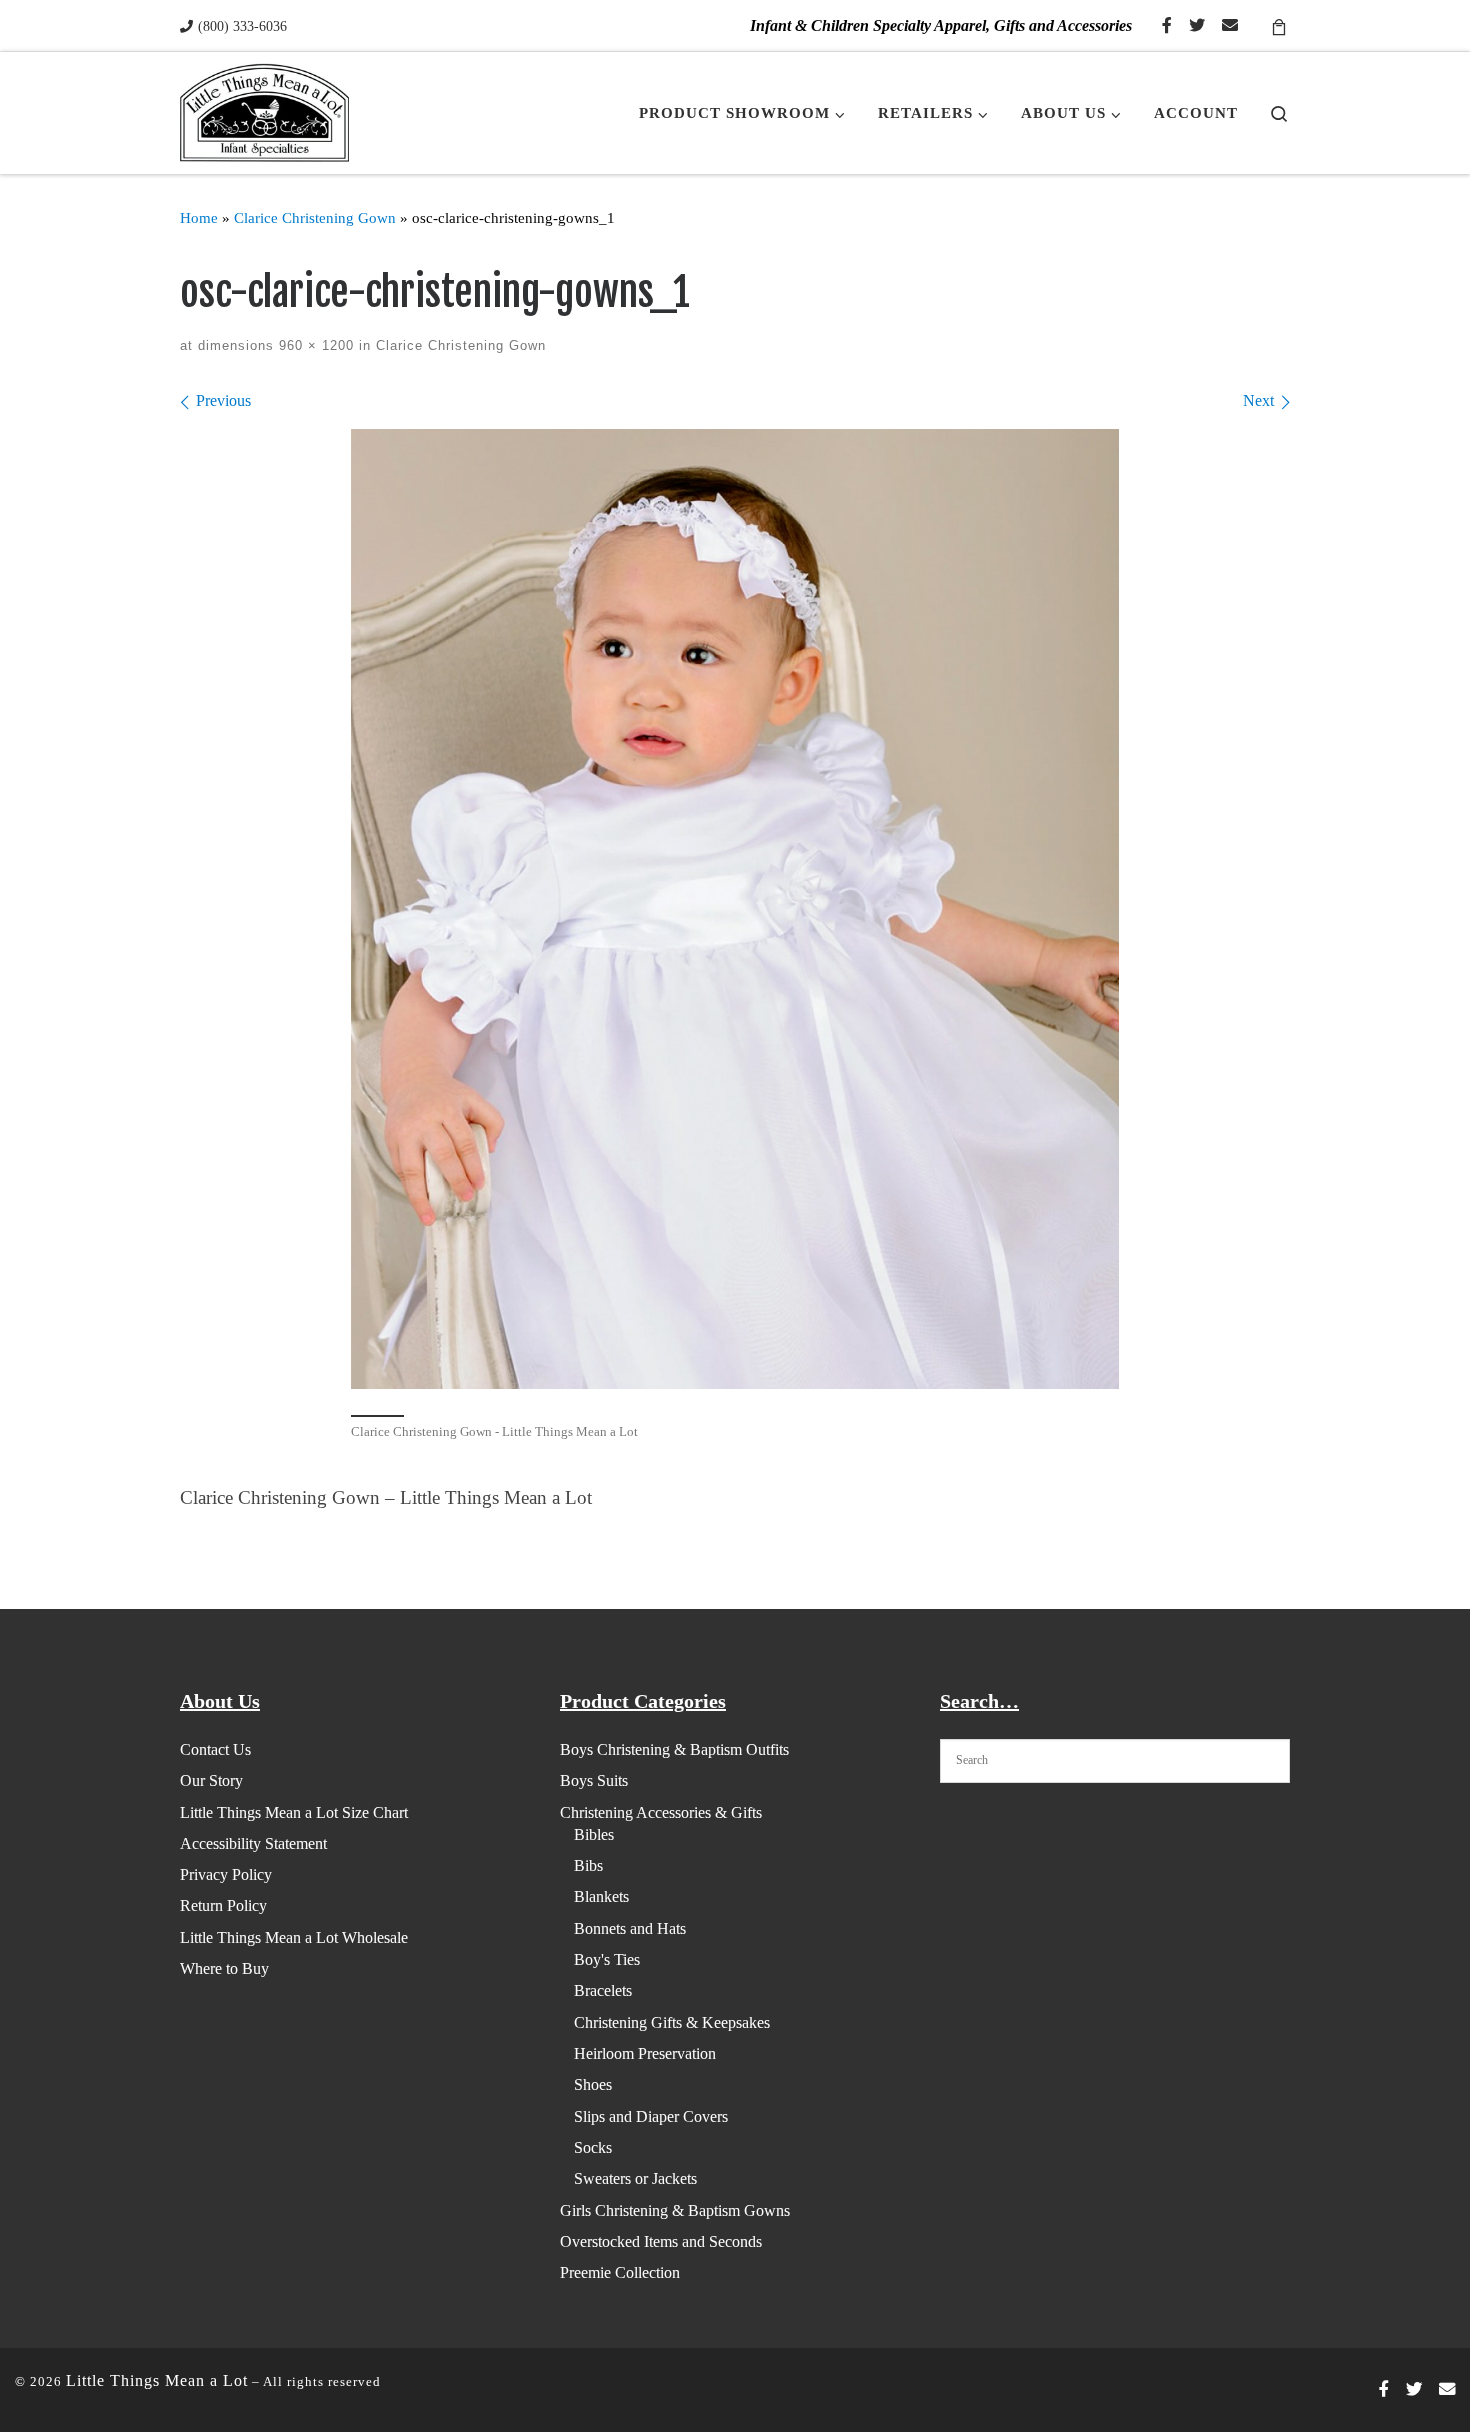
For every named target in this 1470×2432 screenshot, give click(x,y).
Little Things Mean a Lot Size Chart (294, 1812)
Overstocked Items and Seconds (661, 2241)
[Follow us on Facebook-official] (1167, 26)
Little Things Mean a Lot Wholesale (294, 1937)
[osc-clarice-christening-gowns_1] (735, 909)
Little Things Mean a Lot (157, 2380)
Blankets (601, 1896)
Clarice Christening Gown (315, 217)
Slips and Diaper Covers (651, 2116)
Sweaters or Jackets (635, 2178)
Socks (593, 2147)
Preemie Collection (620, 2272)
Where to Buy (224, 1968)
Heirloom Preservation (645, 2053)
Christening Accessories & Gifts (661, 1812)
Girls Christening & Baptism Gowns (675, 2210)
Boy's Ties (607, 1959)
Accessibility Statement (253, 1843)
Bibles (594, 1834)
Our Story (211, 1780)
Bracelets (603, 1990)
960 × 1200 (314, 345)
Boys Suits (594, 1780)
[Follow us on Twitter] (1197, 26)
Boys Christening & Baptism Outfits (674, 1749)
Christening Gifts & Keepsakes (672, 2022)
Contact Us (215, 1749)
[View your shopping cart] (1279, 25)
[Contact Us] (1230, 26)
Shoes (593, 2084)
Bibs (588, 1865)
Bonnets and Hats (630, 1928)
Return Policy (223, 1905)
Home (199, 217)
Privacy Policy (226, 1874)
